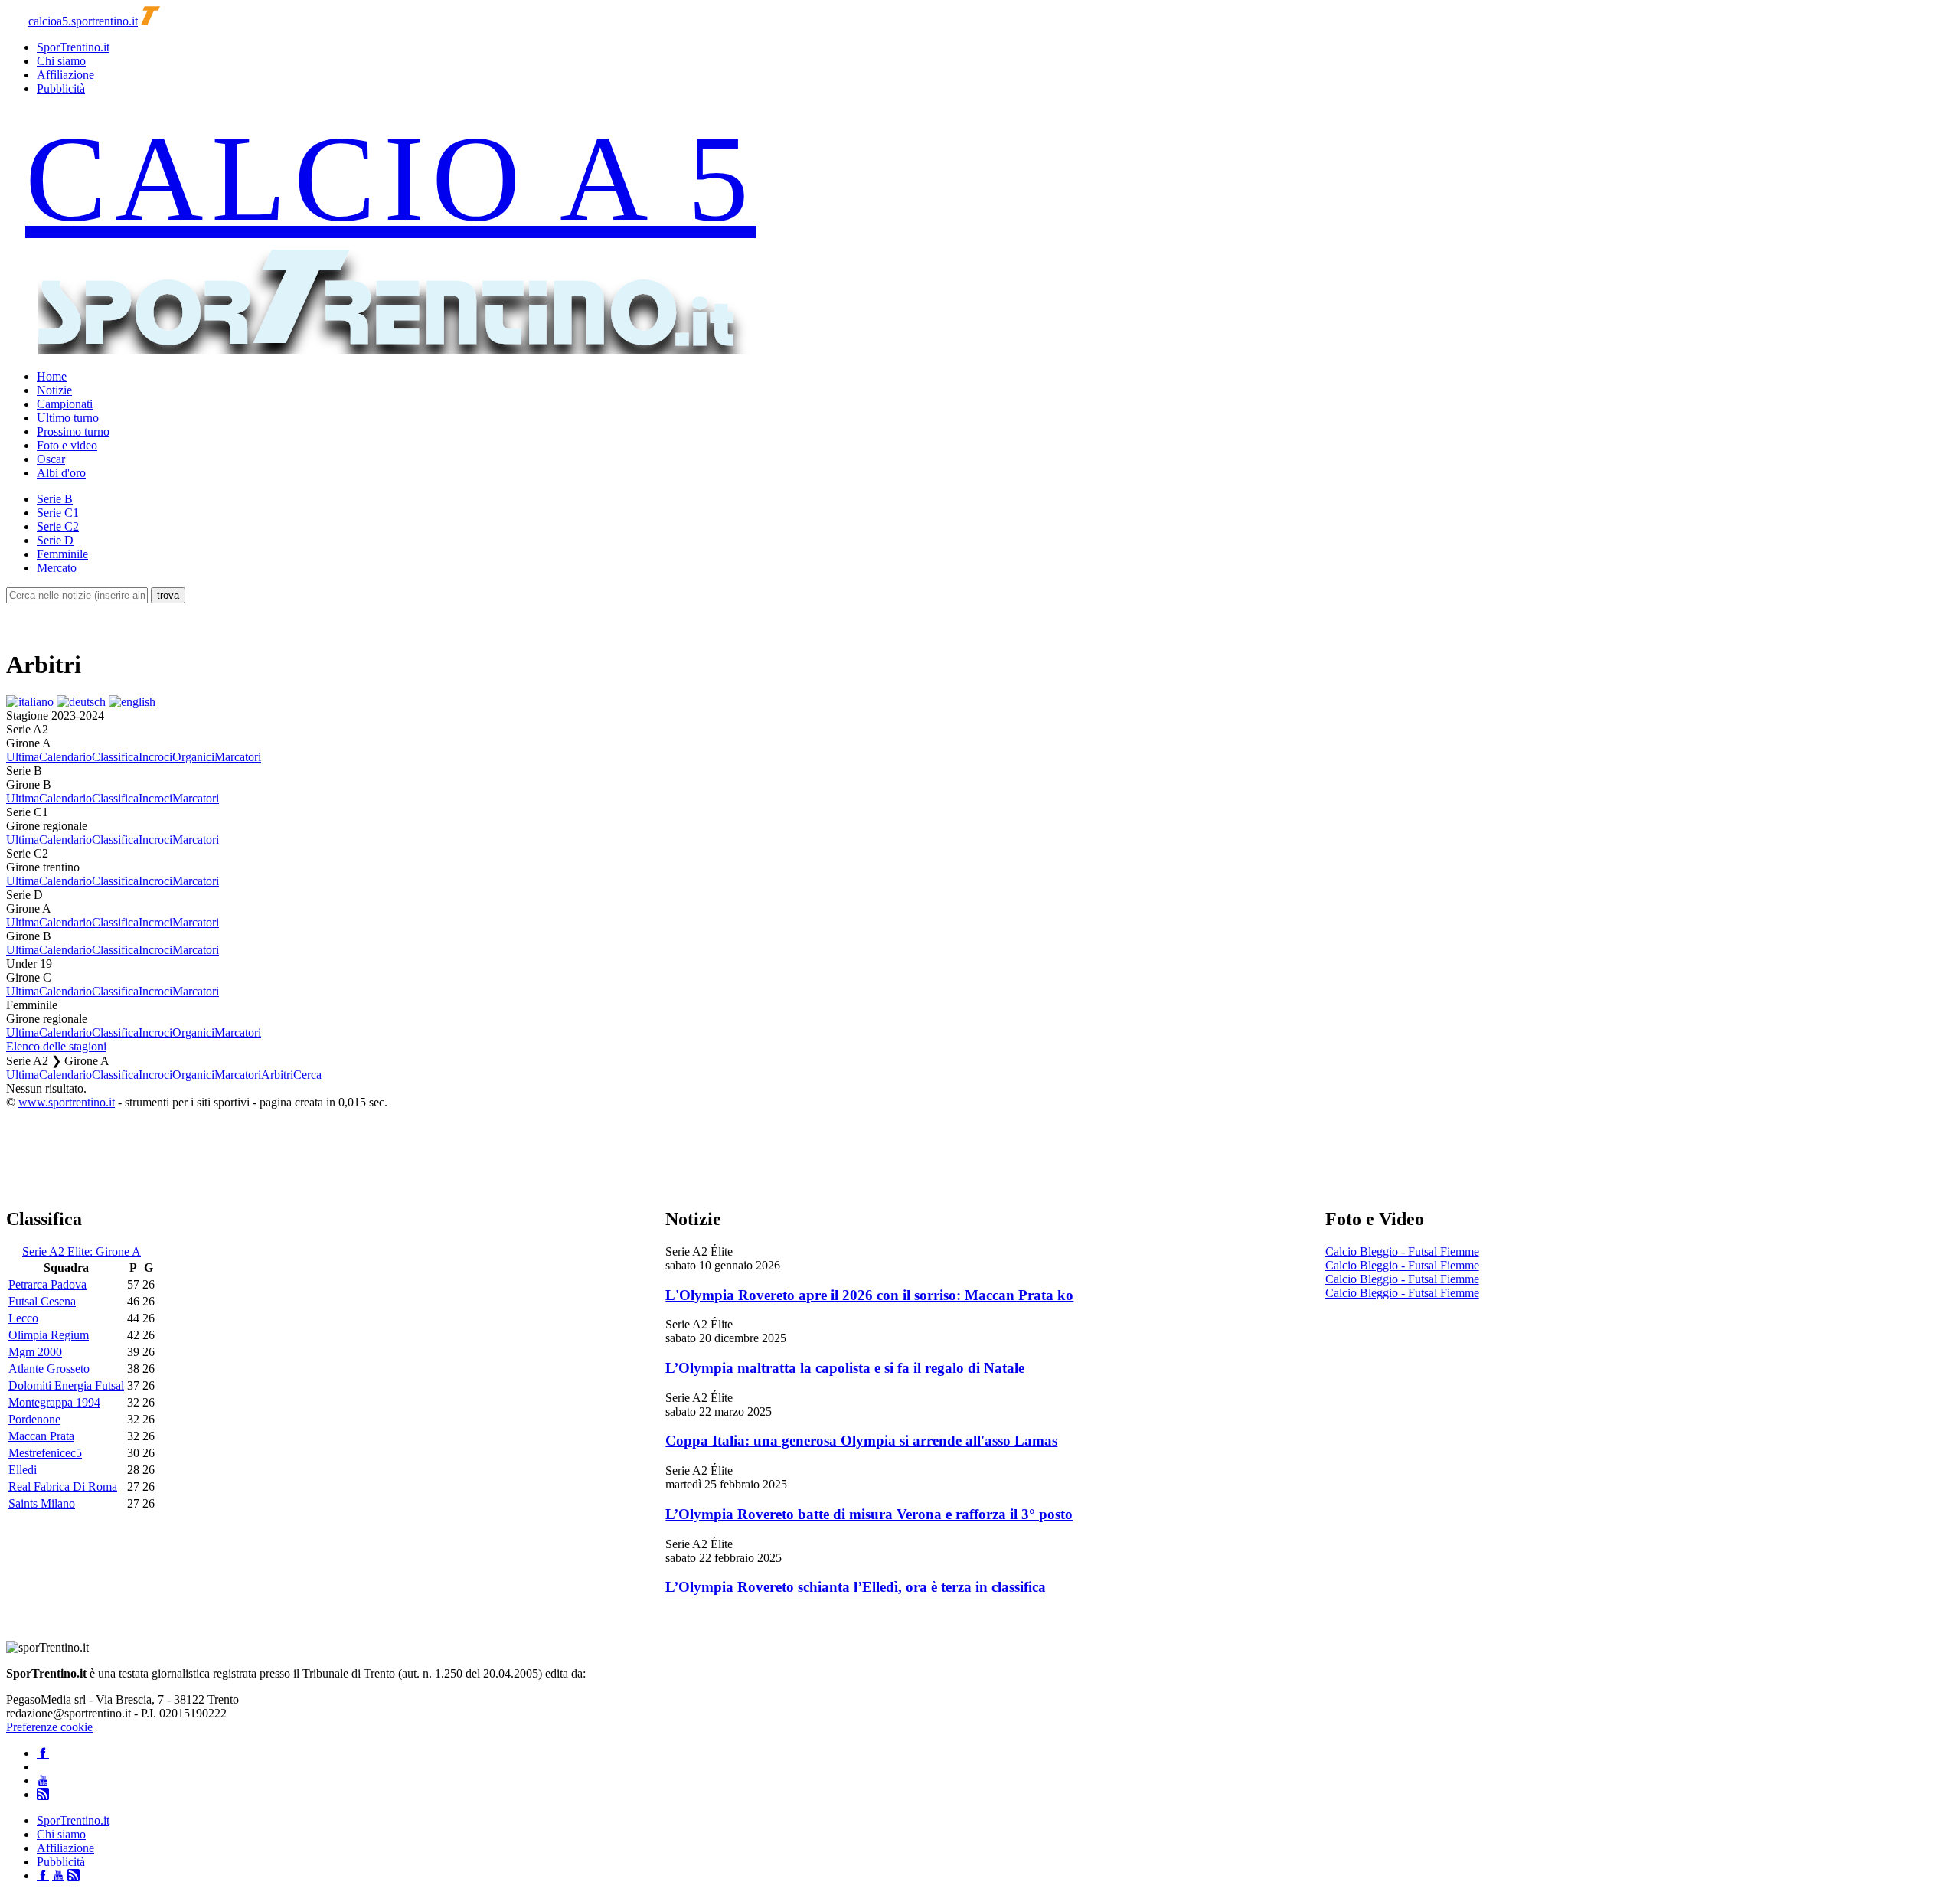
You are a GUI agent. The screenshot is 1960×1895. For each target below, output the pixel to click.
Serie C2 (58, 526)
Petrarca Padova (47, 1284)
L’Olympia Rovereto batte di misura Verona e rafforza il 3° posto (869, 1514)
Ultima (23, 757)
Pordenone (34, 1419)
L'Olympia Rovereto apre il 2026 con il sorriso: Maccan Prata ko (869, 1295)
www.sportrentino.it (67, 1102)
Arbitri (277, 1075)
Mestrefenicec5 (45, 1453)
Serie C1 (58, 513)
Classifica (115, 757)
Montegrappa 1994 (54, 1402)
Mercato (57, 568)
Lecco (23, 1318)
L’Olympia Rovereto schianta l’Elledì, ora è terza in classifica (856, 1587)
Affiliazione (65, 75)
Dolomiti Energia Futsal (66, 1385)
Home (52, 376)
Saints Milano (42, 1503)
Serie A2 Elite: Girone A (82, 1251)
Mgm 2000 (35, 1352)
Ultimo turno (68, 418)
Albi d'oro (61, 473)
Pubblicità (61, 88)
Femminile (62, 554)
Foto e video (67, 445)
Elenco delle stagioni (56, 1046)
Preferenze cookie (49, 1727)
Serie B (55, 499)
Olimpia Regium (49, 1335)
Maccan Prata (41, 1436)
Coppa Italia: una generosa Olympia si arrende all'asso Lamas (861, 1441)
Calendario (65, 757)
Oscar (51, 459)
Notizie (54, 390)
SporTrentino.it (73, 47)
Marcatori (238, 757)
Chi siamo (61, 61)
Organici (193, 757)
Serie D (55, 540)
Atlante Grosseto (49, 1369)
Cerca (307, 1075)
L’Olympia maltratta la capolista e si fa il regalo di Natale (845, 1368)
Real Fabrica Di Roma (63, 1487)
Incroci (155, 757)
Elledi (23, 1470)
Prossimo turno (73, 431)
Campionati (65, 404)
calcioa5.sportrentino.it (83, 21)
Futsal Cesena (42, 1301)
